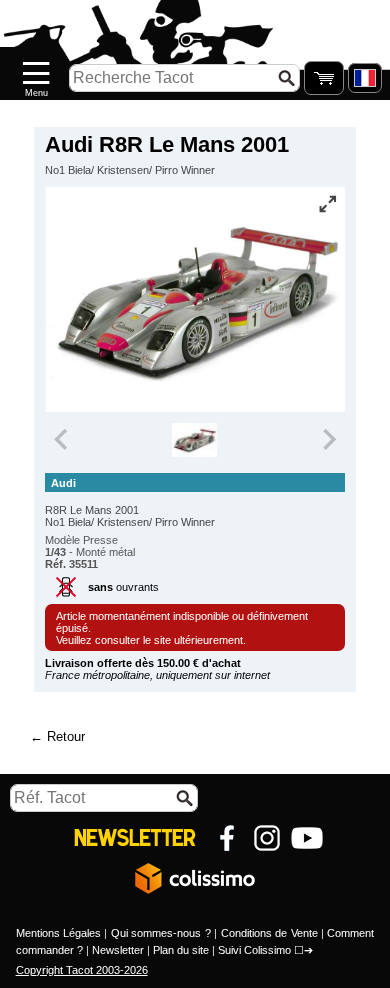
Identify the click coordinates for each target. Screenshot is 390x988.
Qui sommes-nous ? (161, 933)
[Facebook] (227, 838)
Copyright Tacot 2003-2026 (82, 970)
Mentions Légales (58, 933)
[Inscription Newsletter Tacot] (135, 838)
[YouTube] (307, 838)
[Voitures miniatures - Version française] (365, 78)
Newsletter (118, 950)
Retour (66, 736)
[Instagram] (267, 838)
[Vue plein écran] (328, 204)
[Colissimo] (195, 878)
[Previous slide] (62, 440)
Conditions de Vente (269, 933)
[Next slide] (328, 440)
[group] (195, 440)
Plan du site (181, 950)
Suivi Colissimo (254, 950)
